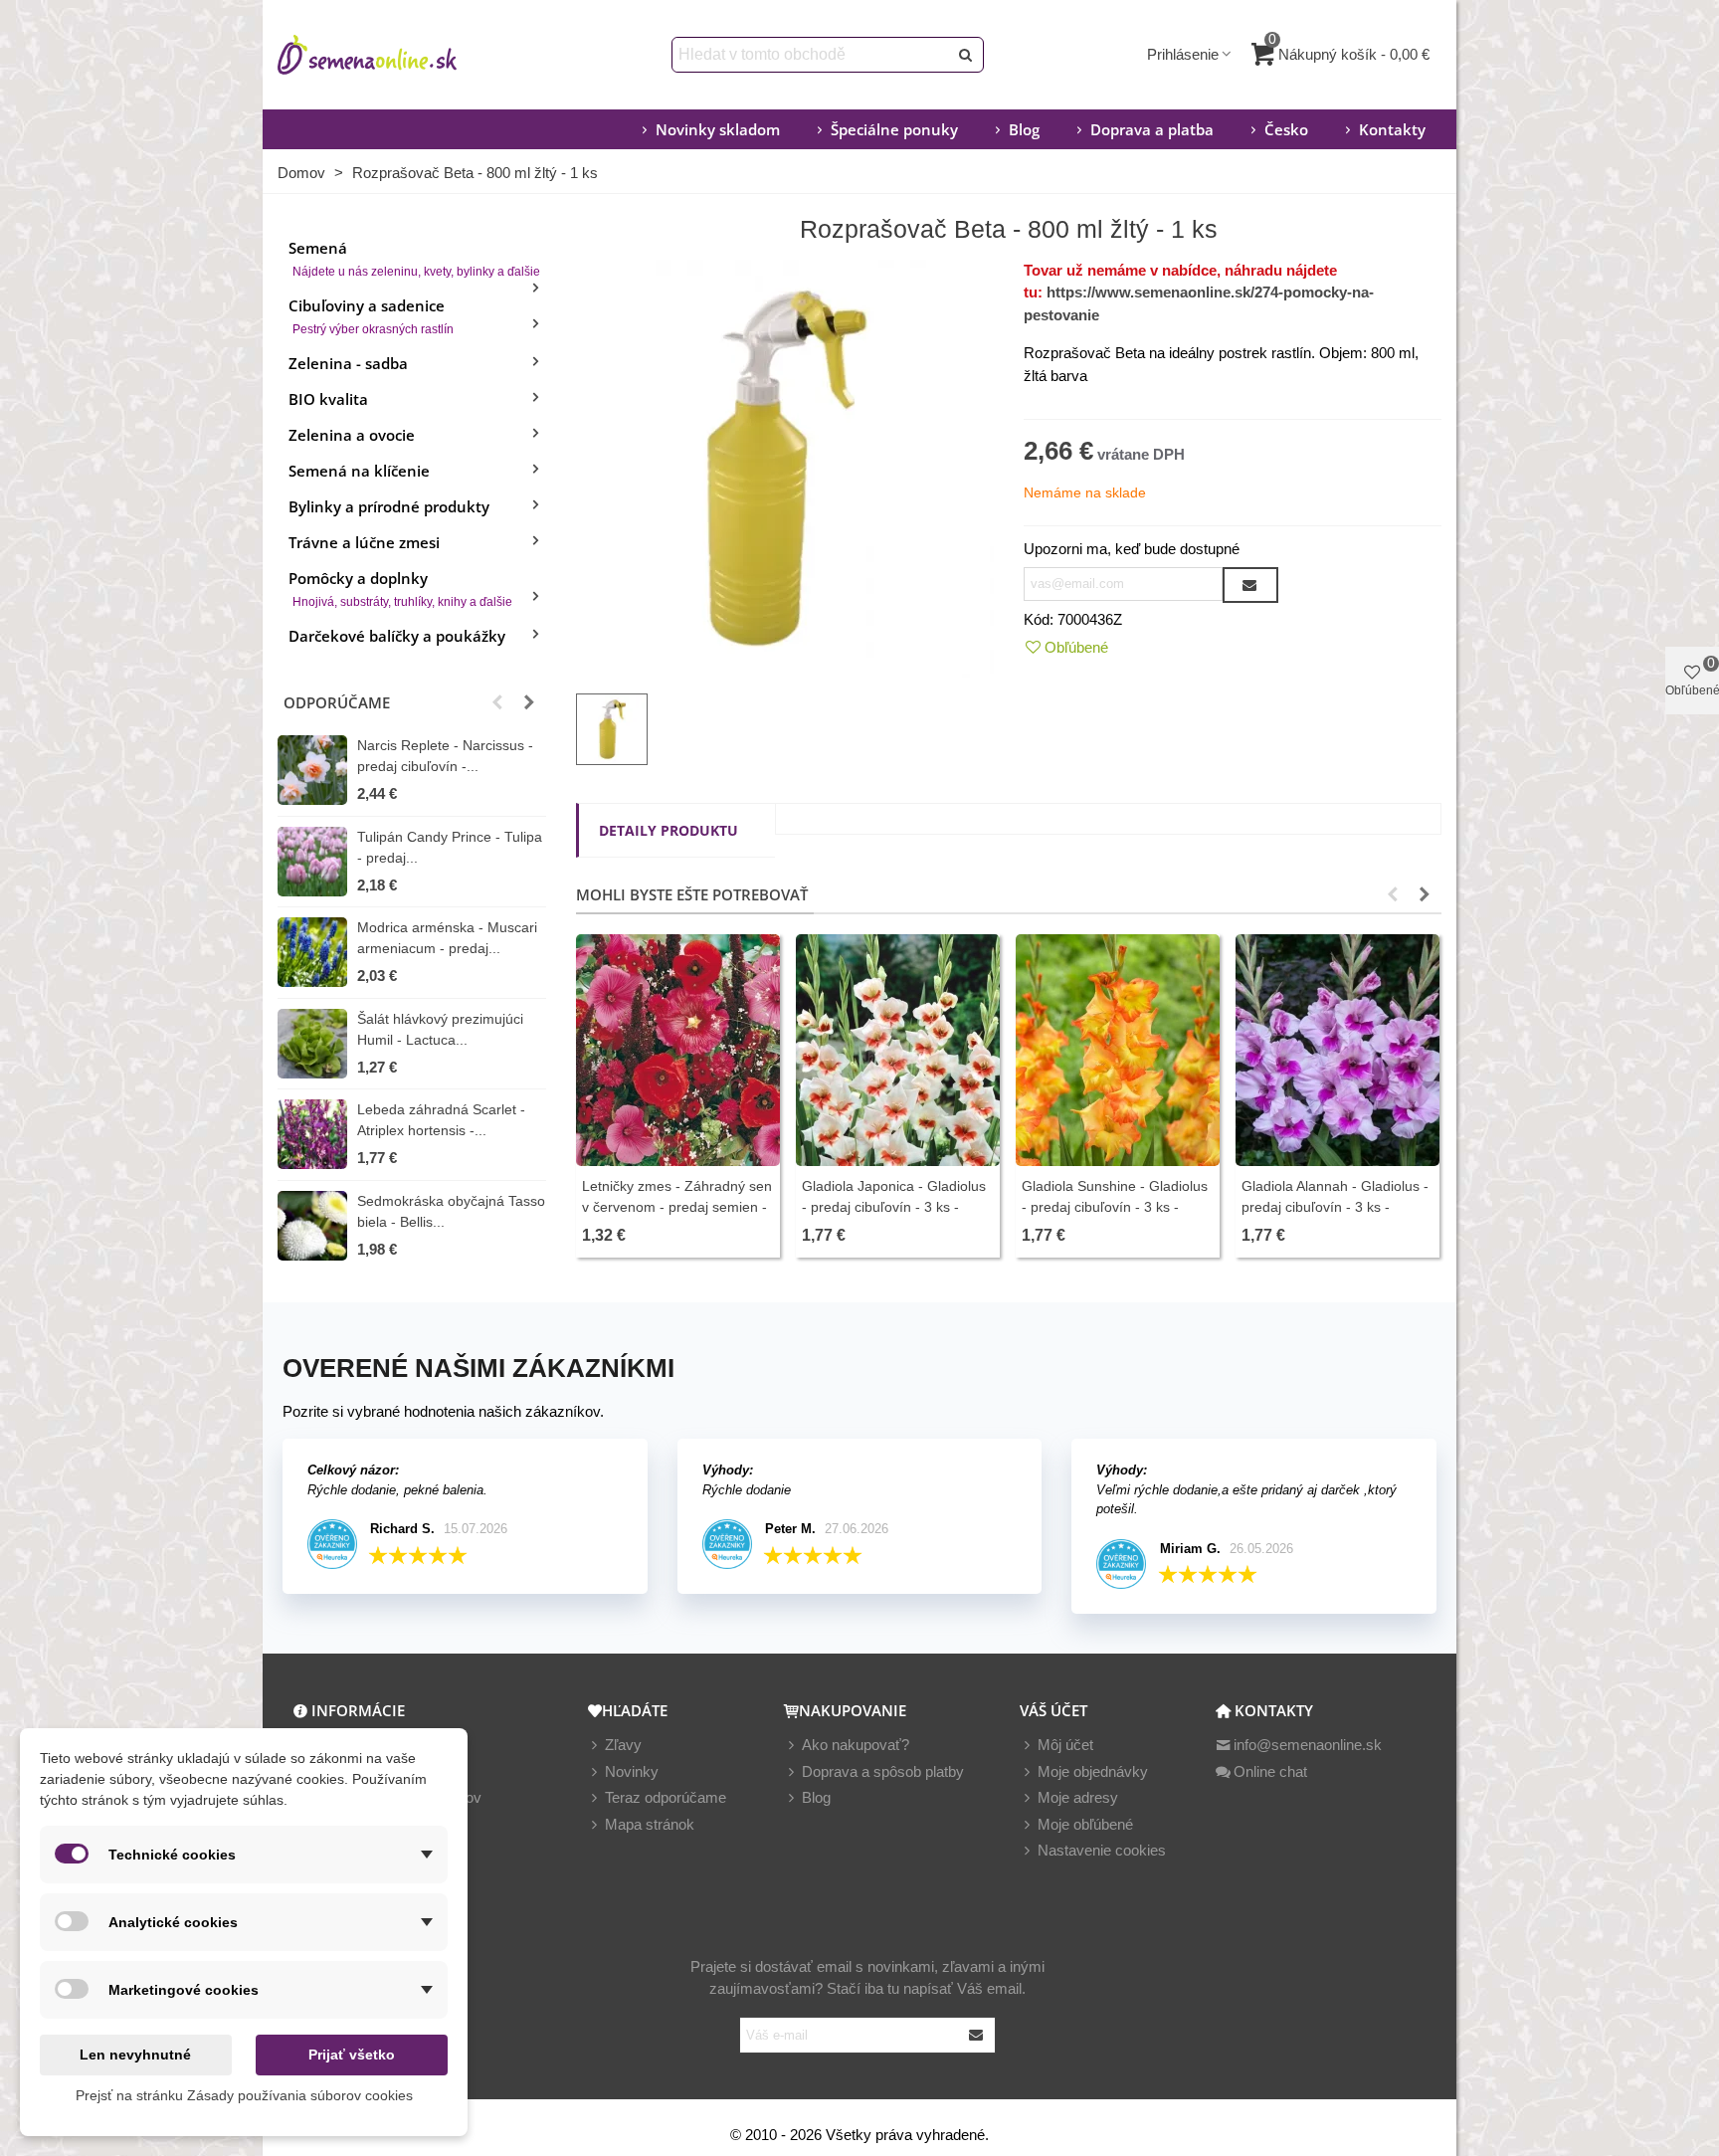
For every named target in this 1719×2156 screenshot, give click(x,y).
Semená (414, 258)
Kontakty (1392, 129)
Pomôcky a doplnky (400, 588)
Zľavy (623, 1745)
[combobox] (811, 55)
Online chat (1270, 1771)
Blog (1024, 129)
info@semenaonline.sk (1308, 1745)
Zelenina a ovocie (352, 435)
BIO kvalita (328, 399)
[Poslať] (966, 55)
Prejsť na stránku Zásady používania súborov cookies (244, 2095)
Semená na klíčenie (359, 471)
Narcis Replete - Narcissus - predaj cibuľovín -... (445, 756)
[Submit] (977, 2035)
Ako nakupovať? (856, 1745)
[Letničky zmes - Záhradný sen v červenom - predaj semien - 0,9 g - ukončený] (678, 1050)
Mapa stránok (650, 1824)
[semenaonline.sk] (397, 55)
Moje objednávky (1093, 1771)
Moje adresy (1078, 1797)
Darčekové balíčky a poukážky (397, 636)
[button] (497, 702)
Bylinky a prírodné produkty (389, 506)
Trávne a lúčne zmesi (364, 542)
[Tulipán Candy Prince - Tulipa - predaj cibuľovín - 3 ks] (312, 862)
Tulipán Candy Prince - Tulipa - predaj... (450, 847)
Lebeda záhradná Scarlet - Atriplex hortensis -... (441, 1120)
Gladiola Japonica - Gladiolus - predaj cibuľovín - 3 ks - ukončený (894, 1207)
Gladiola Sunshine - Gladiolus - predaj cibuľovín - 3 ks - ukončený (1115, 1207)
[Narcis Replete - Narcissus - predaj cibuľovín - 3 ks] (312, 770)
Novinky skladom (718, 129)
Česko (1286, 129)
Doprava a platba (1152, 129)
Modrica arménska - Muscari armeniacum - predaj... (447, 938)
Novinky (632, 1771)
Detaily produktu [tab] (668, 830)
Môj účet (1065, 1745)
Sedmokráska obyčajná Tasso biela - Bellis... (451, 1211)
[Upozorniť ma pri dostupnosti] (1250, 585)
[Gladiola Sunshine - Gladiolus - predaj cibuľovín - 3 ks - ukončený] (1118, 1050)
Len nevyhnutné (135, 2055)
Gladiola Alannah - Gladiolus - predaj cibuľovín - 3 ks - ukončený (1335, 1207)
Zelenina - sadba (348, 363)
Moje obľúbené (1085, 1824)
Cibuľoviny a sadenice (371, 316)
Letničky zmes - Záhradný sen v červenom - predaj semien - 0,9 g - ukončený (677, 1207)
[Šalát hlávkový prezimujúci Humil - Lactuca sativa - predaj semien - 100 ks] (312, 1044)
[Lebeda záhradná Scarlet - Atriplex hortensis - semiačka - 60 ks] (312, 1134)
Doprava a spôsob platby (883, 1771)
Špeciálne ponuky (894, 129)
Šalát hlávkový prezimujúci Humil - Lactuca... (440, 1029)
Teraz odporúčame (666, 1797)
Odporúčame (337, 702)
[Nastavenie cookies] (1029, 1851)
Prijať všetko (352, 2055)
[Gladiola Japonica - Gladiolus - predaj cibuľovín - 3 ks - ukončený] (898, 1050)
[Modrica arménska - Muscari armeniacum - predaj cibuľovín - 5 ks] (312, 952)
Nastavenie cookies (1102, 1850)
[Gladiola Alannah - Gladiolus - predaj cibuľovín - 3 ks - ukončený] (1337, 1050)
